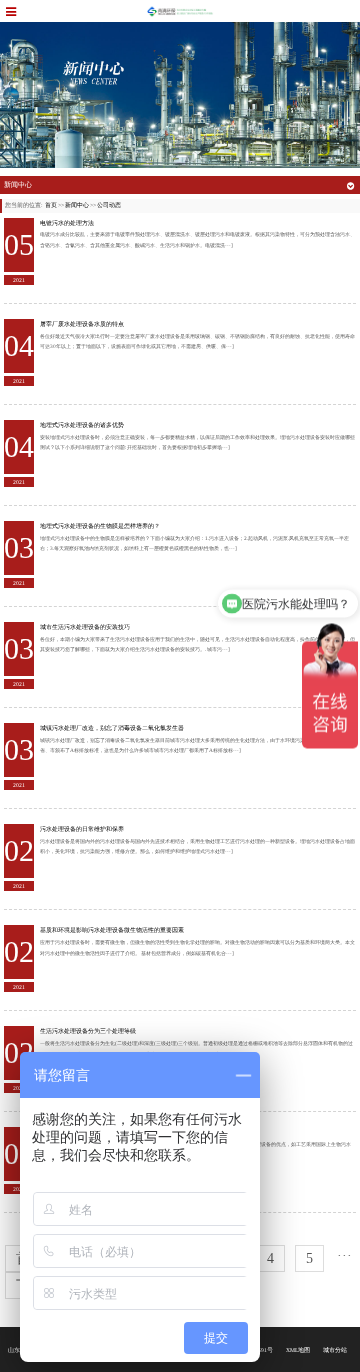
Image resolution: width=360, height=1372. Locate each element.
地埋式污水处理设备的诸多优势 (82, 425)
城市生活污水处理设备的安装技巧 (85, 627)
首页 (51, 205)
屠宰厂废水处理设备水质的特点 (82, 324)
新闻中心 (77, 205)
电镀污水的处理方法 (67, 223)
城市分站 (335, 1350)
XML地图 (298, 1350)
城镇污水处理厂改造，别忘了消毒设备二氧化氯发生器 (112, 728)
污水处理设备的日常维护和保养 (82, 829)
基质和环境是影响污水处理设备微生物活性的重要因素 (112, 930)
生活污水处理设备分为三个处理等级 (88, 1031)
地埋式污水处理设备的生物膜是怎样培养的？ (100, 526)
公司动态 (109, 205)
